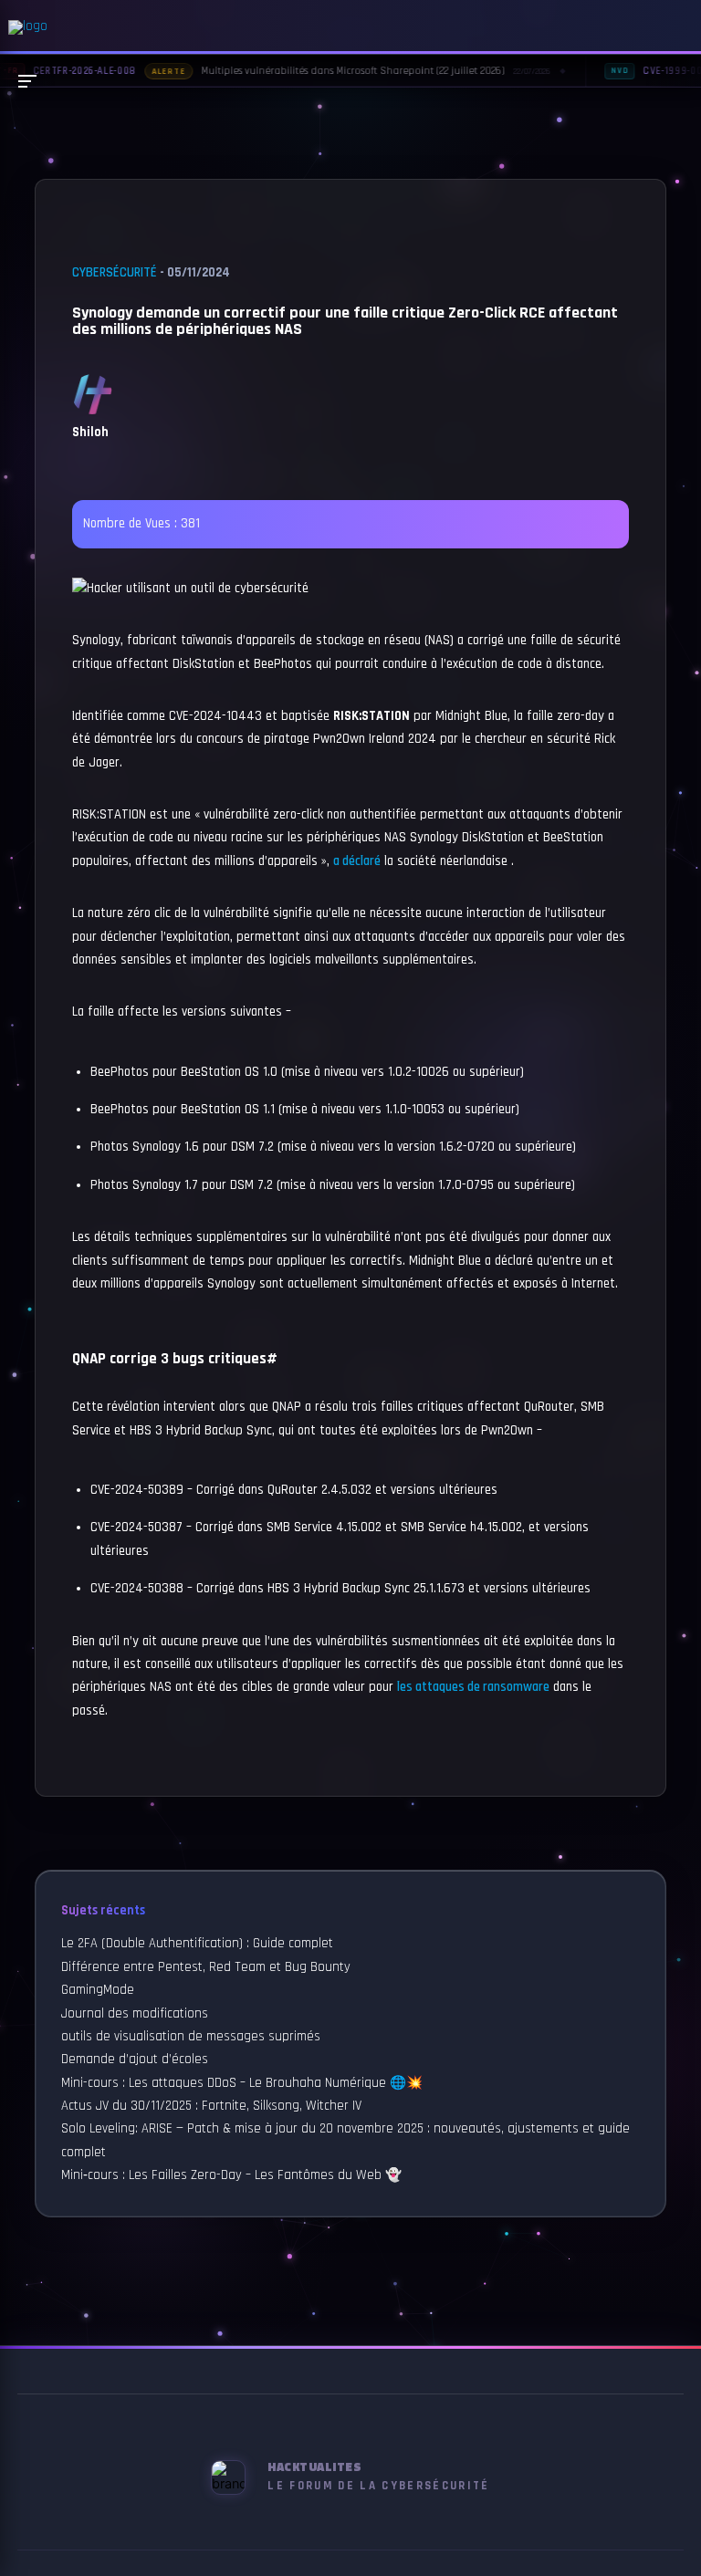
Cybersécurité (115, 273)
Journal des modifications (135, 2014)
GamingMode (98, 1990)
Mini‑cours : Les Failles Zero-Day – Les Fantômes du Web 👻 (231, 2175)
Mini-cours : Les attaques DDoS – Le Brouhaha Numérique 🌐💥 (242, 2083)
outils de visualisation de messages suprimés (191, 2037)
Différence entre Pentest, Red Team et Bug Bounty (206, 1967)
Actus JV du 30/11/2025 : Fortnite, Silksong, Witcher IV (211, 2106)
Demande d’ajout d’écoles (135, 2060)
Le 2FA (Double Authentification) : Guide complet (197, 1944)
